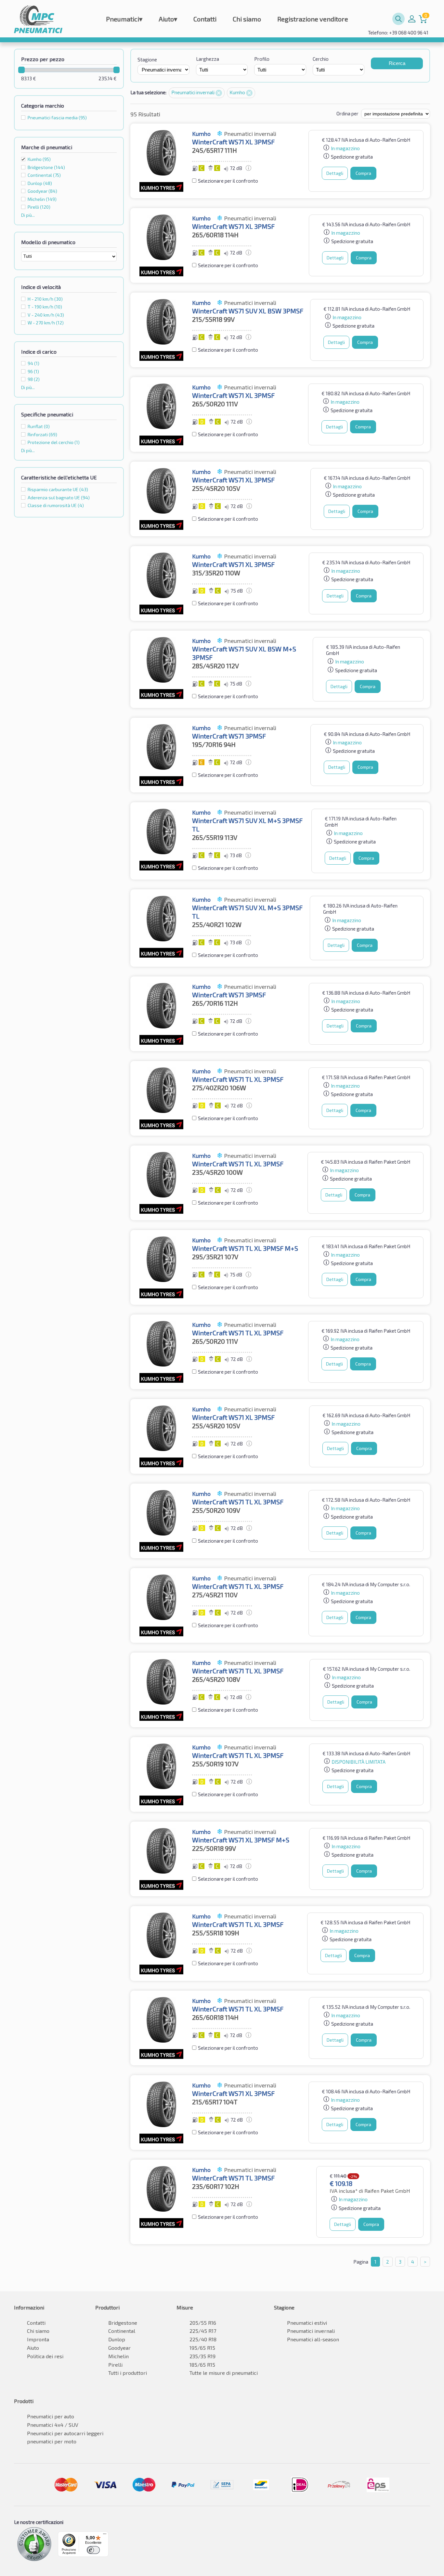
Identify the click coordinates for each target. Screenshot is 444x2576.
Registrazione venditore (313, 19)
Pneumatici (124, 19)
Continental (122, 2331)
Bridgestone (123, 2323)
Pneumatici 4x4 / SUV (53, 2425)
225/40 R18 (203, 2339)
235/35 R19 (202, 2356)
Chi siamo (247, 19)
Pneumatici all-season (313, 2339)
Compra (363, 173)
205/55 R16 (203, 2323)
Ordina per (347, 113)
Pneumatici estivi (307, 2323)
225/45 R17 (203, 2331)
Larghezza (208, 59)
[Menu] (105, 2535)
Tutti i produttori (128, 2373)
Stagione (147, 59)
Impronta (38, 2339)
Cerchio (321, 59)
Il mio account (412, 19)
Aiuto (168, 19)
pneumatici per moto (52, 2441)
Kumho (39, 159)
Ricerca (397, 63)
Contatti (205, 19)
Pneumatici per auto (51, 2416)
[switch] (93, 2550)
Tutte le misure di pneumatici (224, 2373)
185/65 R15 (202, 2365)
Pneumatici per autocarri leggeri (65, 2433)
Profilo (262, 59)
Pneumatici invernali (193, 92)
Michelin (118, 2356)
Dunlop (117, 2339)
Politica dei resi (45, 2356)
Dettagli (335, 173)
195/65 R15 (202, 2348)
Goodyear (119, 2348)
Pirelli (115, 2365)
